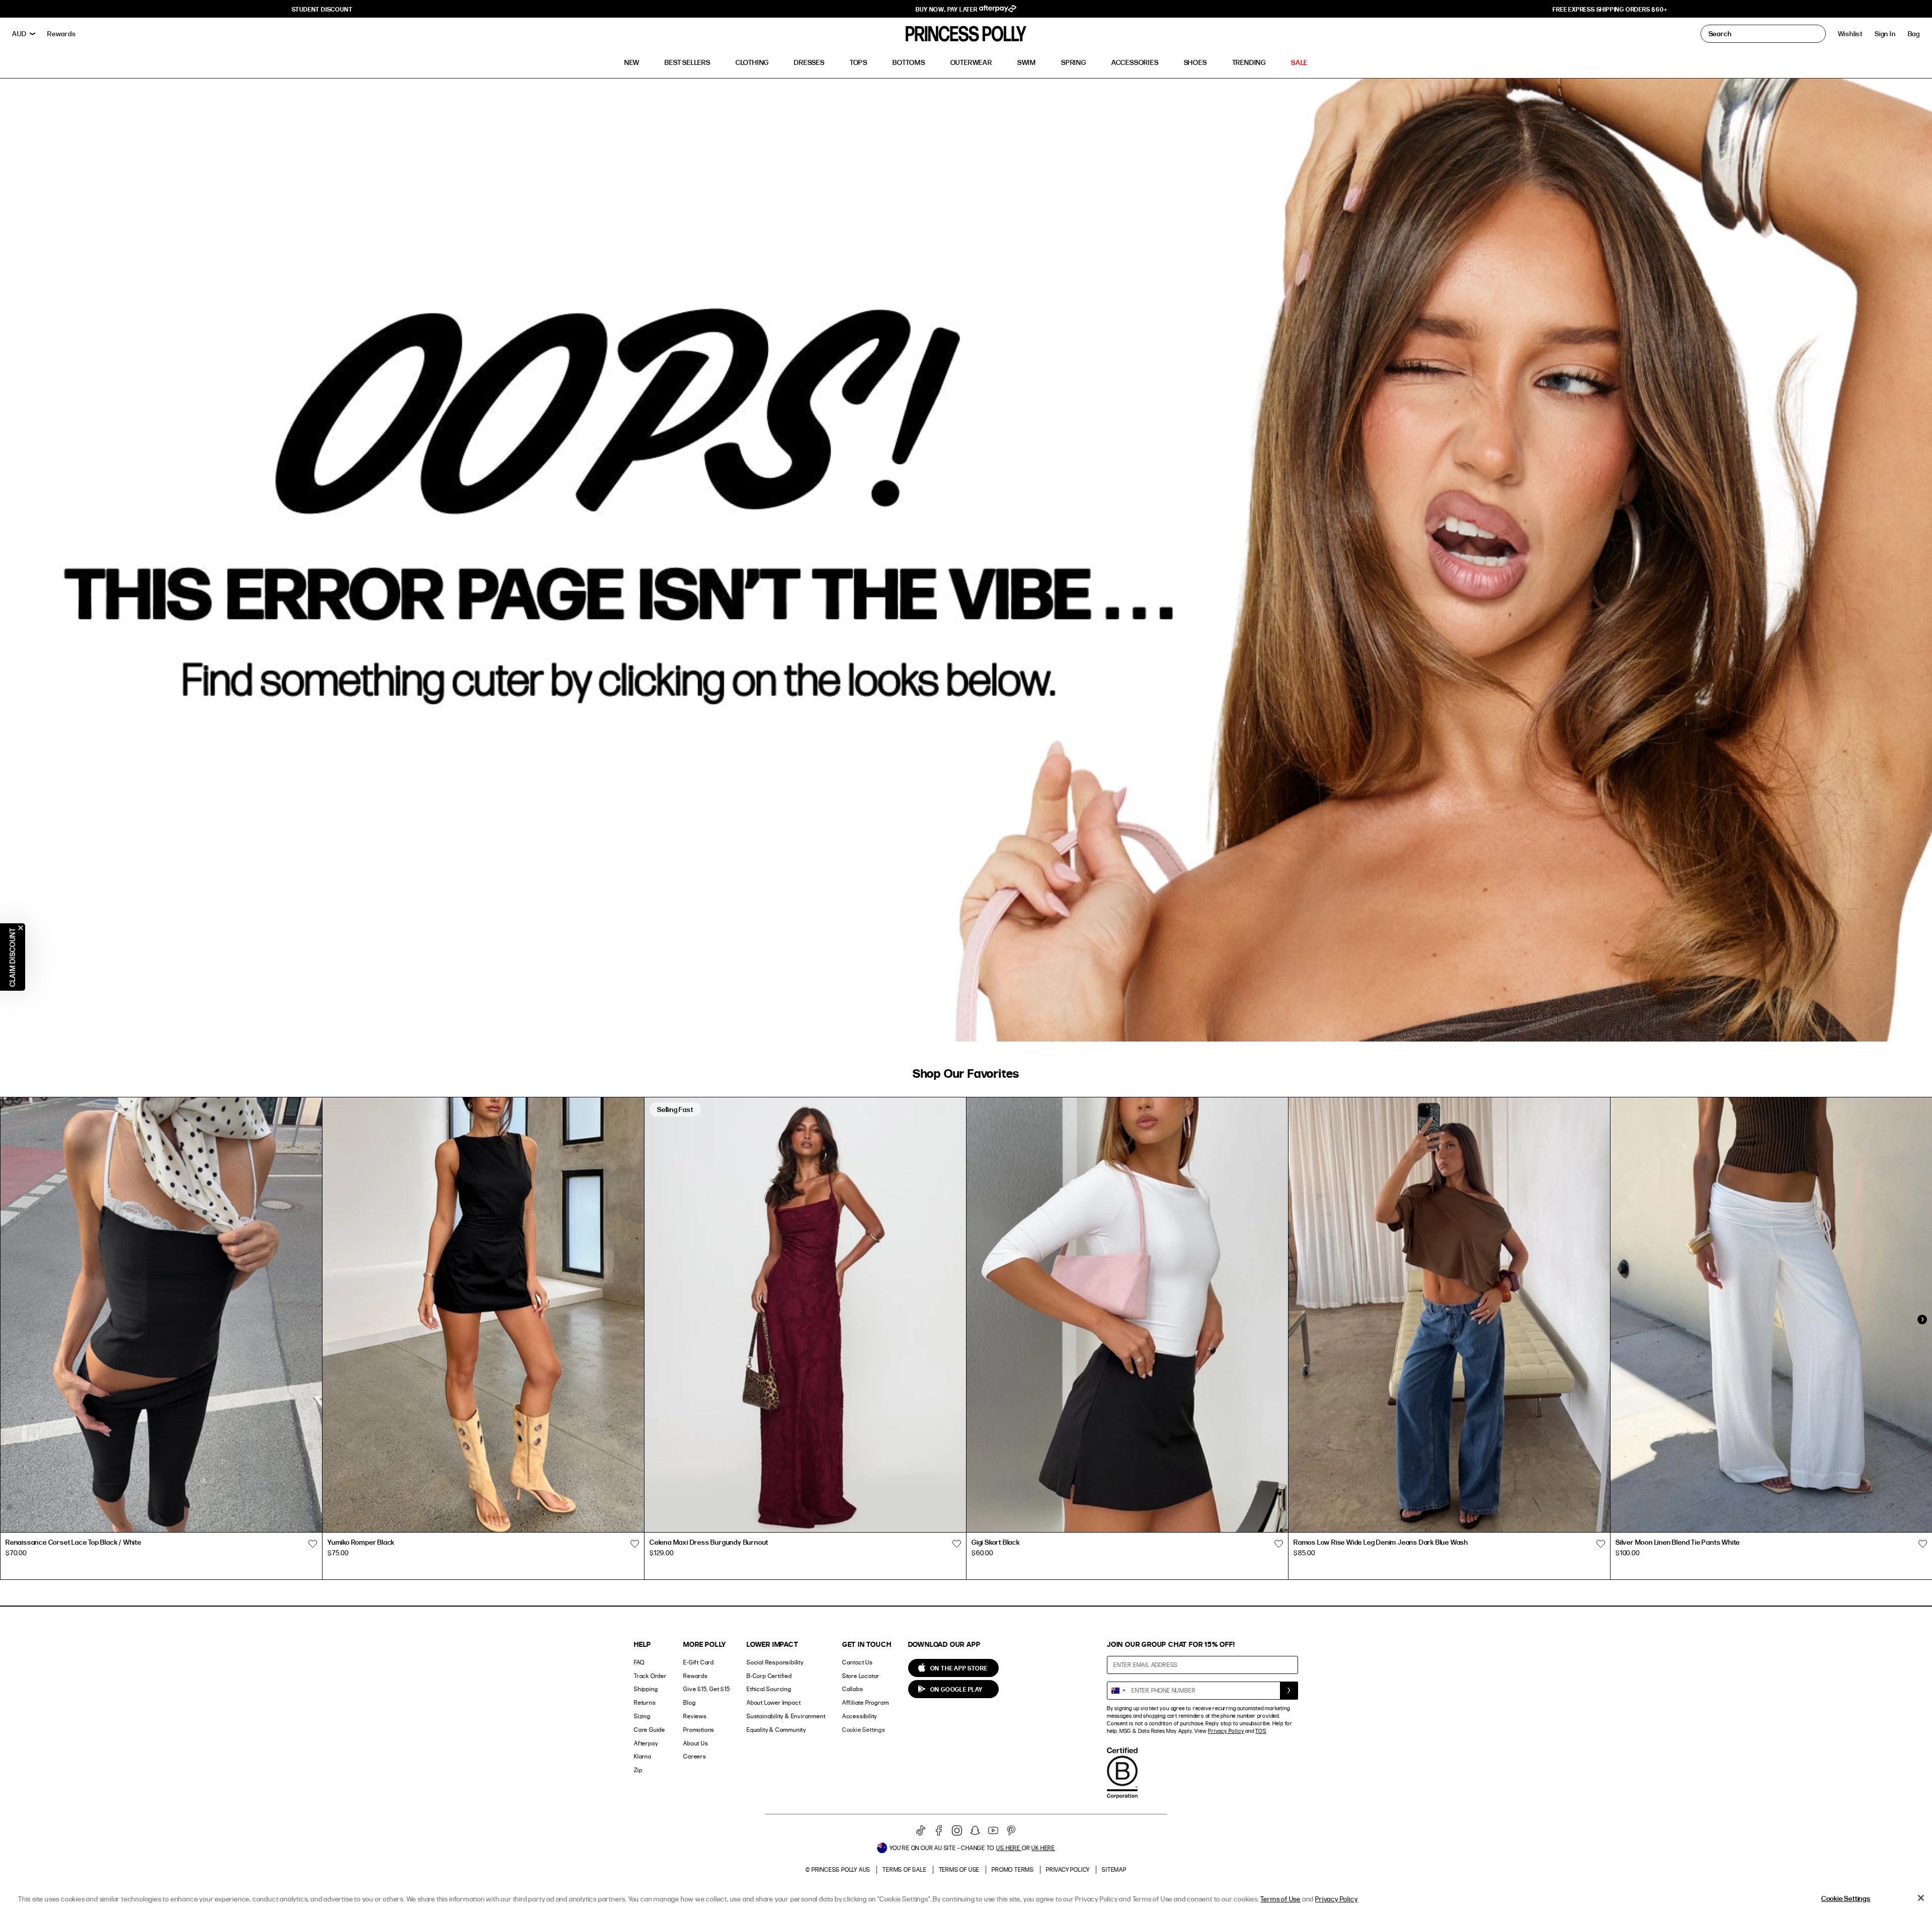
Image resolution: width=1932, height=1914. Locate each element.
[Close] (1921, 1898)
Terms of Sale (904, 1869)
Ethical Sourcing (769, 1689)
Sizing (642, 1716)
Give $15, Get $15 (707, 1689)
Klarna (643, 1756)
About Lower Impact (774, 1702)
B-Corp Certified (769, 1676)
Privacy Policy (1226, 1731)
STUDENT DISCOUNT (322, 9)
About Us (696, 1743)
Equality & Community (776, 1730)
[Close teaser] (21, 928)
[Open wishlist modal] (312, 1544)
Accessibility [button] (860, 1716)
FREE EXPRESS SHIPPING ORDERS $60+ (1610, 9)
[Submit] (1289, 1691)
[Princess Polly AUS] (966, 34)
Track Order (650, 1676)
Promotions (699, 1730)
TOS (1261, 1731)
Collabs (853, 1689)
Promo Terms (1013, 1869)
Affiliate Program (866, 1702)
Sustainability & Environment (786, 1716)
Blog (689, 1702)
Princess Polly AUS (841, 1869)
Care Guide (650, 1730)
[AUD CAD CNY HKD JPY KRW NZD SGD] (24, 34)
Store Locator (861, 1676)
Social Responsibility (775, 1662)
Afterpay (646, 1743)
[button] (1914, 34)
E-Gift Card (699, 1662)
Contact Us (858, 1662)
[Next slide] (1922, 1320)
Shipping (646, 1689)
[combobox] (1118, 1691)
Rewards (696, 1676)
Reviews (695, 1716)
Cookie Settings (864, 1730)
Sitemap (1114, 1869)
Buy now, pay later (947, 9)
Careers (695, 1756)
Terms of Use (959, 1869)
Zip (638, 1770)
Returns (645, 1702)
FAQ (639, 1662)
